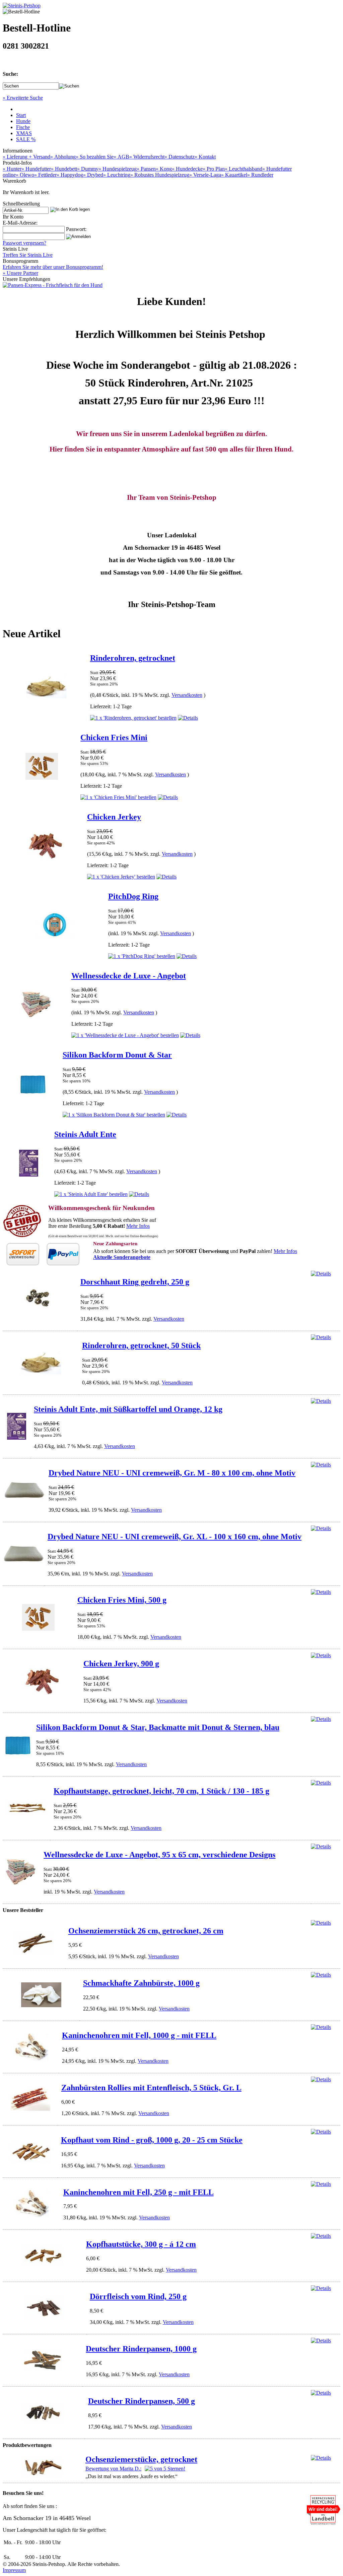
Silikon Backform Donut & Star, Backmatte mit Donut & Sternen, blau (158, 1727)
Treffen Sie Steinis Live (28, 255)
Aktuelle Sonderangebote (122, 1257)
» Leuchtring (117, 175)
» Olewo (25, 175)
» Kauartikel (234, 175)
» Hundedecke (187, 169)
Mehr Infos (138, 1226)
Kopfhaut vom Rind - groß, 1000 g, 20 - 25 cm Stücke (152, 2140)
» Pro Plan (214, 169)
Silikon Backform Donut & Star (117, 1055)
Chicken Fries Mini (114, 737)
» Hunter (12, 169)
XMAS (24, 133)
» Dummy (88, 169)
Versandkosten (187, 695)
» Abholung (63, 157)
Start (21, 115)
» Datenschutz (180, 157)
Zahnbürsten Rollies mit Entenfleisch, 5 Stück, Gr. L (151, 2088)
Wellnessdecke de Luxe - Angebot (129, 976)
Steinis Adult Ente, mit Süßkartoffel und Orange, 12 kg (128, 1409)
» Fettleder (45, 175)
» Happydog (70, 175)
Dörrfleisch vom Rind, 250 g (138, 2296)
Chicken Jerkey (114, 817)
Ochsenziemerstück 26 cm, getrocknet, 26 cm (146, 1931)
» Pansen (146, 169)
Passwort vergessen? (24, 243)
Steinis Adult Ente (85, 1134)
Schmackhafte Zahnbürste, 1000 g (141, 1983)
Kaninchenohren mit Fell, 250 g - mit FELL (139, 2192)
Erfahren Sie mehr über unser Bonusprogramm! (53, 267)
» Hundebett (64, 169)
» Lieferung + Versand (26, 157)
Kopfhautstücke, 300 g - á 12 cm (141, 2244)
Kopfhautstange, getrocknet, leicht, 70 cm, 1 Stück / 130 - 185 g (161, 1791)
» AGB (121, 157)
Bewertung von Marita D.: (113, 2469)
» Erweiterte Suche (23, 98)
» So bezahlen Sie (95, 157)
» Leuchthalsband (244, 169)
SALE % (26, 139)
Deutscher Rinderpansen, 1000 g (141, 2349)
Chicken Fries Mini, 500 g (122, 1600)
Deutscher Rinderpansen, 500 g (142, 2401)
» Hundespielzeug (118, 169)
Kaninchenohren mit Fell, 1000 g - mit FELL (139, 2035)
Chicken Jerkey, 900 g (121, 1664)
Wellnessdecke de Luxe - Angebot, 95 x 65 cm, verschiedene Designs (159, 1855)
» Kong (164, 169)
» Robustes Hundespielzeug (160, 175)
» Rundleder (260, 175)
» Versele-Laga (205, 175)
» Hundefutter (36, 169)
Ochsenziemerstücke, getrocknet (141, 2459)
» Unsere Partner (20, 273)
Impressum (14, 2570)
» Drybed (93, 175)
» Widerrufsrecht (147, 157)
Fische (23, 127)
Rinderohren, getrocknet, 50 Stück (141, 1345)
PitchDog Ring (133, 896)
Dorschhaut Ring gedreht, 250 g (135, 1282)
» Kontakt (205, 157)
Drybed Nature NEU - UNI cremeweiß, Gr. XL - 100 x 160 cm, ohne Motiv (175, 1537)
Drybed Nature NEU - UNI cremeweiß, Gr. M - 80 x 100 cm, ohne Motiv (172, 1473)
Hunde (23, 121)
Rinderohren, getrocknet (133, 658)
